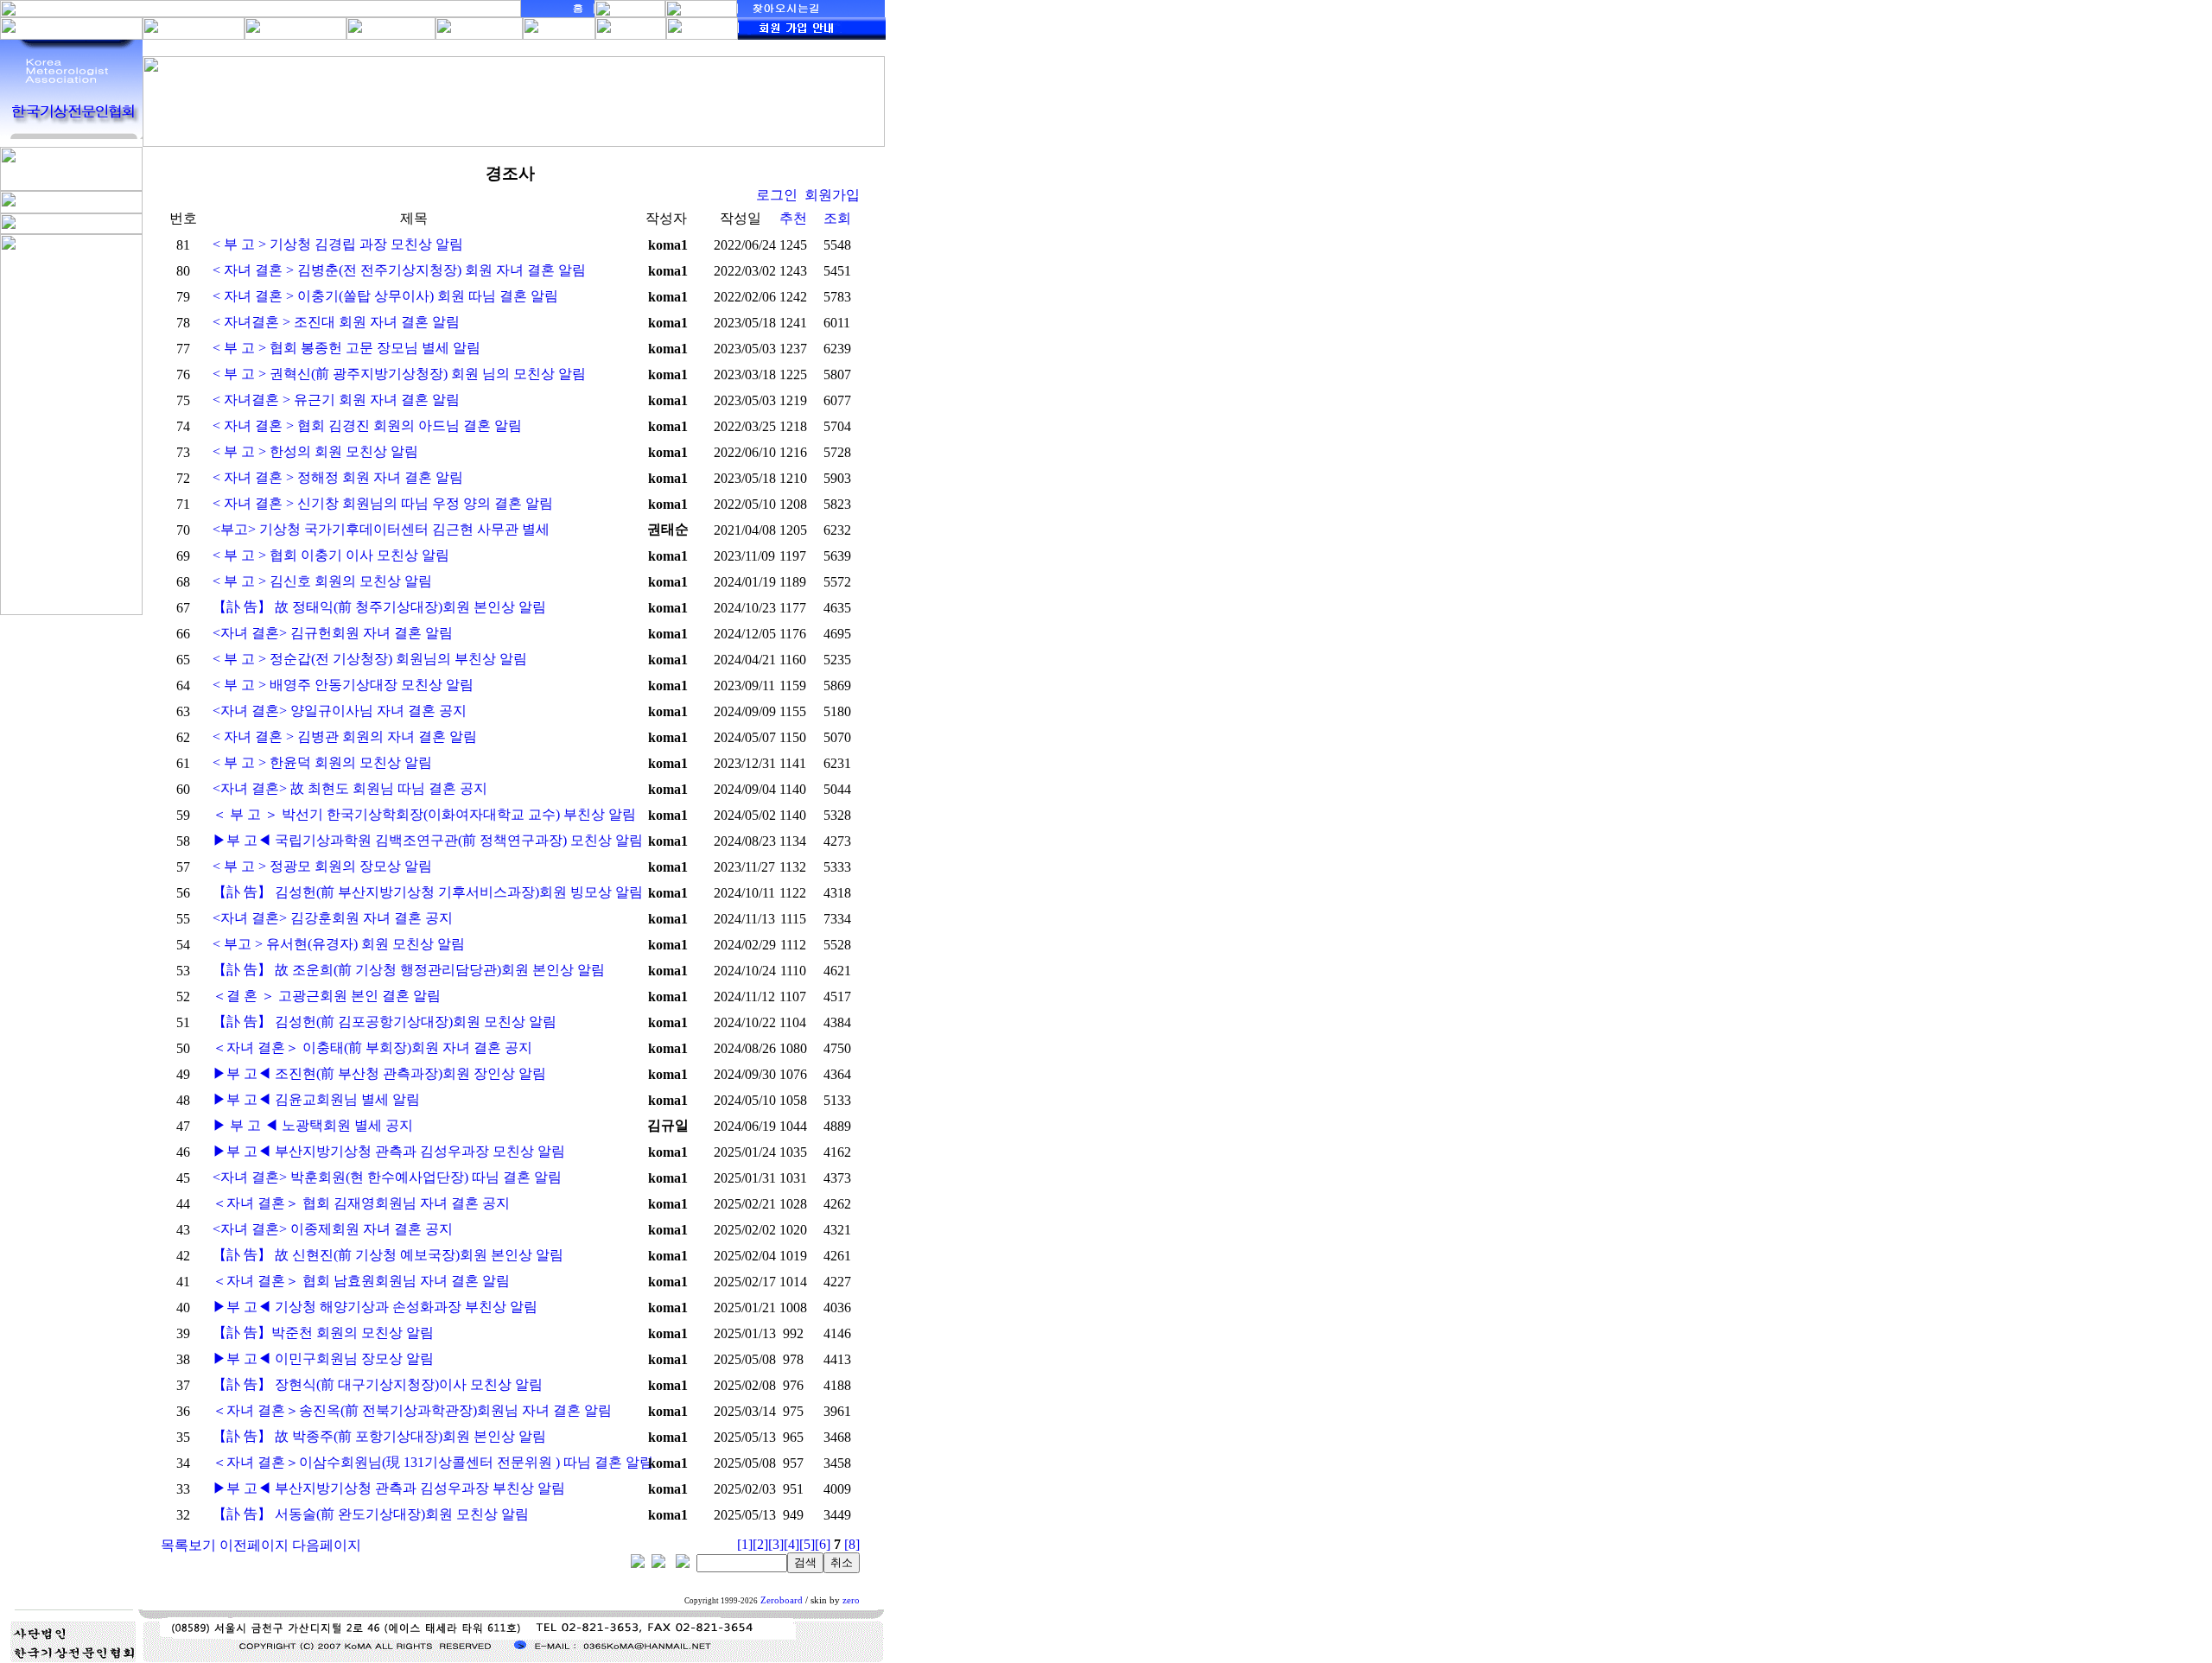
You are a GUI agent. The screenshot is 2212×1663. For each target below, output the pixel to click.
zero (851, 1600)
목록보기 (188, 1545)
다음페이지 (327, 1545)
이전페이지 (254, 1545)
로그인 (777, 195)
